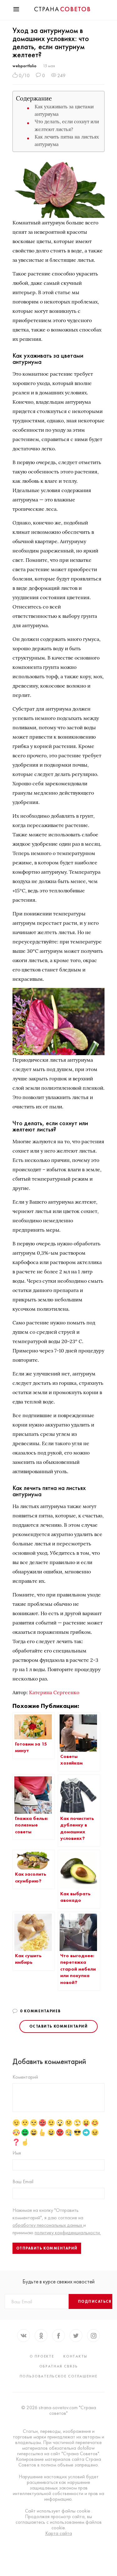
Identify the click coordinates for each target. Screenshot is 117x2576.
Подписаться (95, 2301)
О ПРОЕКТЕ (42, 2356)
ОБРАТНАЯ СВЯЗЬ (59, 2366)
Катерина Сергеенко (54, 1692)
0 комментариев (40, 2011)
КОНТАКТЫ (75, 2356)
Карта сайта (59, 2533)
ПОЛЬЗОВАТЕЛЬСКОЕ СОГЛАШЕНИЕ (59, 2376)
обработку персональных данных (48, 2225)
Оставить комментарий (58, 2026)
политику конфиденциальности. (68, 2233)
